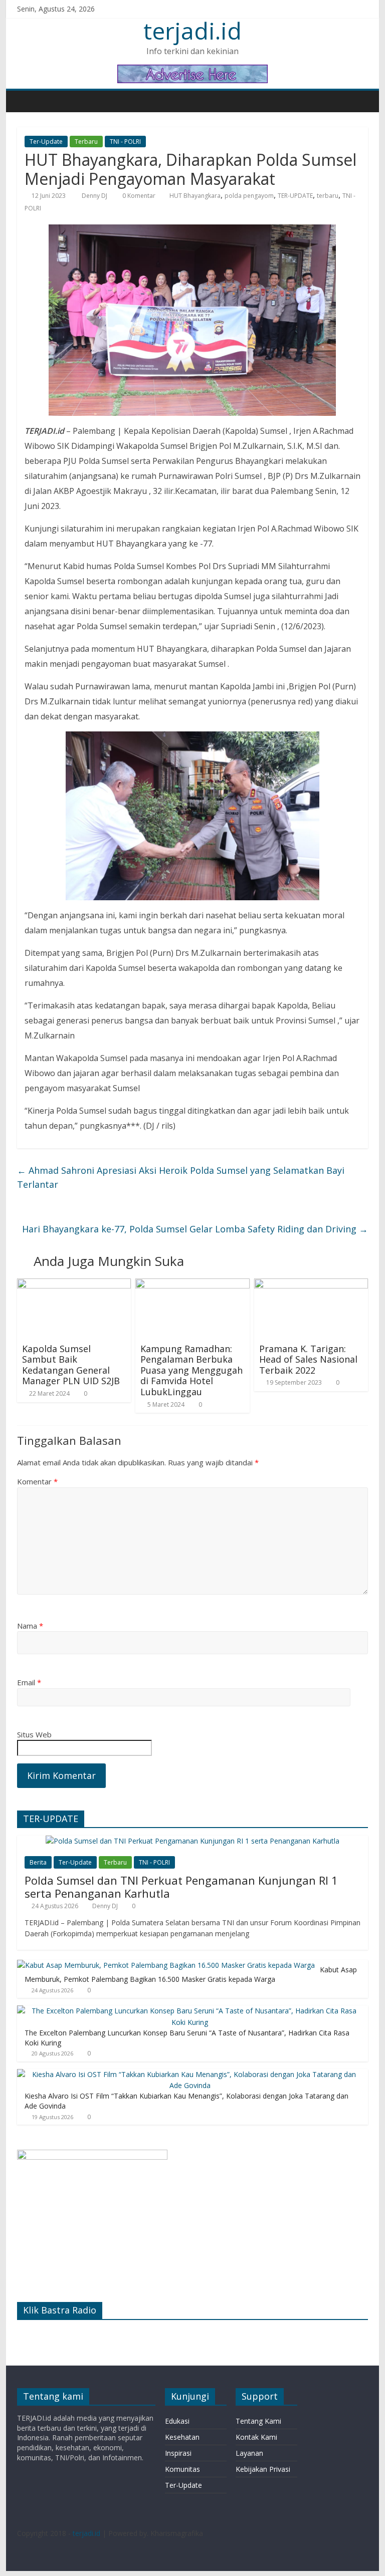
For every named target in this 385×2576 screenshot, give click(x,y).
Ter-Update (46, 142)
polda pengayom (249, 196)
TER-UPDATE (295, 196)
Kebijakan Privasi (263, 2469)
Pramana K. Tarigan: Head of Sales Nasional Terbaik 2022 (308, 1359)
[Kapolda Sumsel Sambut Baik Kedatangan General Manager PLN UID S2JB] (74, 1284)
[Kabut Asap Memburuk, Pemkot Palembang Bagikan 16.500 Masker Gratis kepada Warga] (166, 1965)
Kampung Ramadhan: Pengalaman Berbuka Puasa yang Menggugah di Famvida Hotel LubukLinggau (191, 1370)
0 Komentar (138, 196)
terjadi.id (192, 31)
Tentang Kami (258, 2421)
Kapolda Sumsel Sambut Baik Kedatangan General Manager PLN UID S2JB (71, 1365)
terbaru (328, 196)
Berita (38, 1862)
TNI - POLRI (125, 142)
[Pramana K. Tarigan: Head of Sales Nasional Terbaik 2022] (311, 1284)
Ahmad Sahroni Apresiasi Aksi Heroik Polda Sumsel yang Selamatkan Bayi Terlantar (181, 1178)
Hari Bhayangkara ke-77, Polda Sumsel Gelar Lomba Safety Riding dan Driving (195, 1229)
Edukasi (177, 2421)
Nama (30, 1626)
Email (29, 1682)
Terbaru (86, 142)
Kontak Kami (256, 2437)
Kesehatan (182, 2437)
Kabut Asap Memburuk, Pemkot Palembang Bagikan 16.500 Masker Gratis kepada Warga (191, 1975)
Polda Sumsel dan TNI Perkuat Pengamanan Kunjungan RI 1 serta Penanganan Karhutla (181, 1887)
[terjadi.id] (27, 101)
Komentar (37, 1481)
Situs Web (34, 1734)
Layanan (249, 2453)
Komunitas (182, 2469)
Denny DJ (95, 196)
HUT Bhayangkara (195, 196)
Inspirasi (178, 2453)
